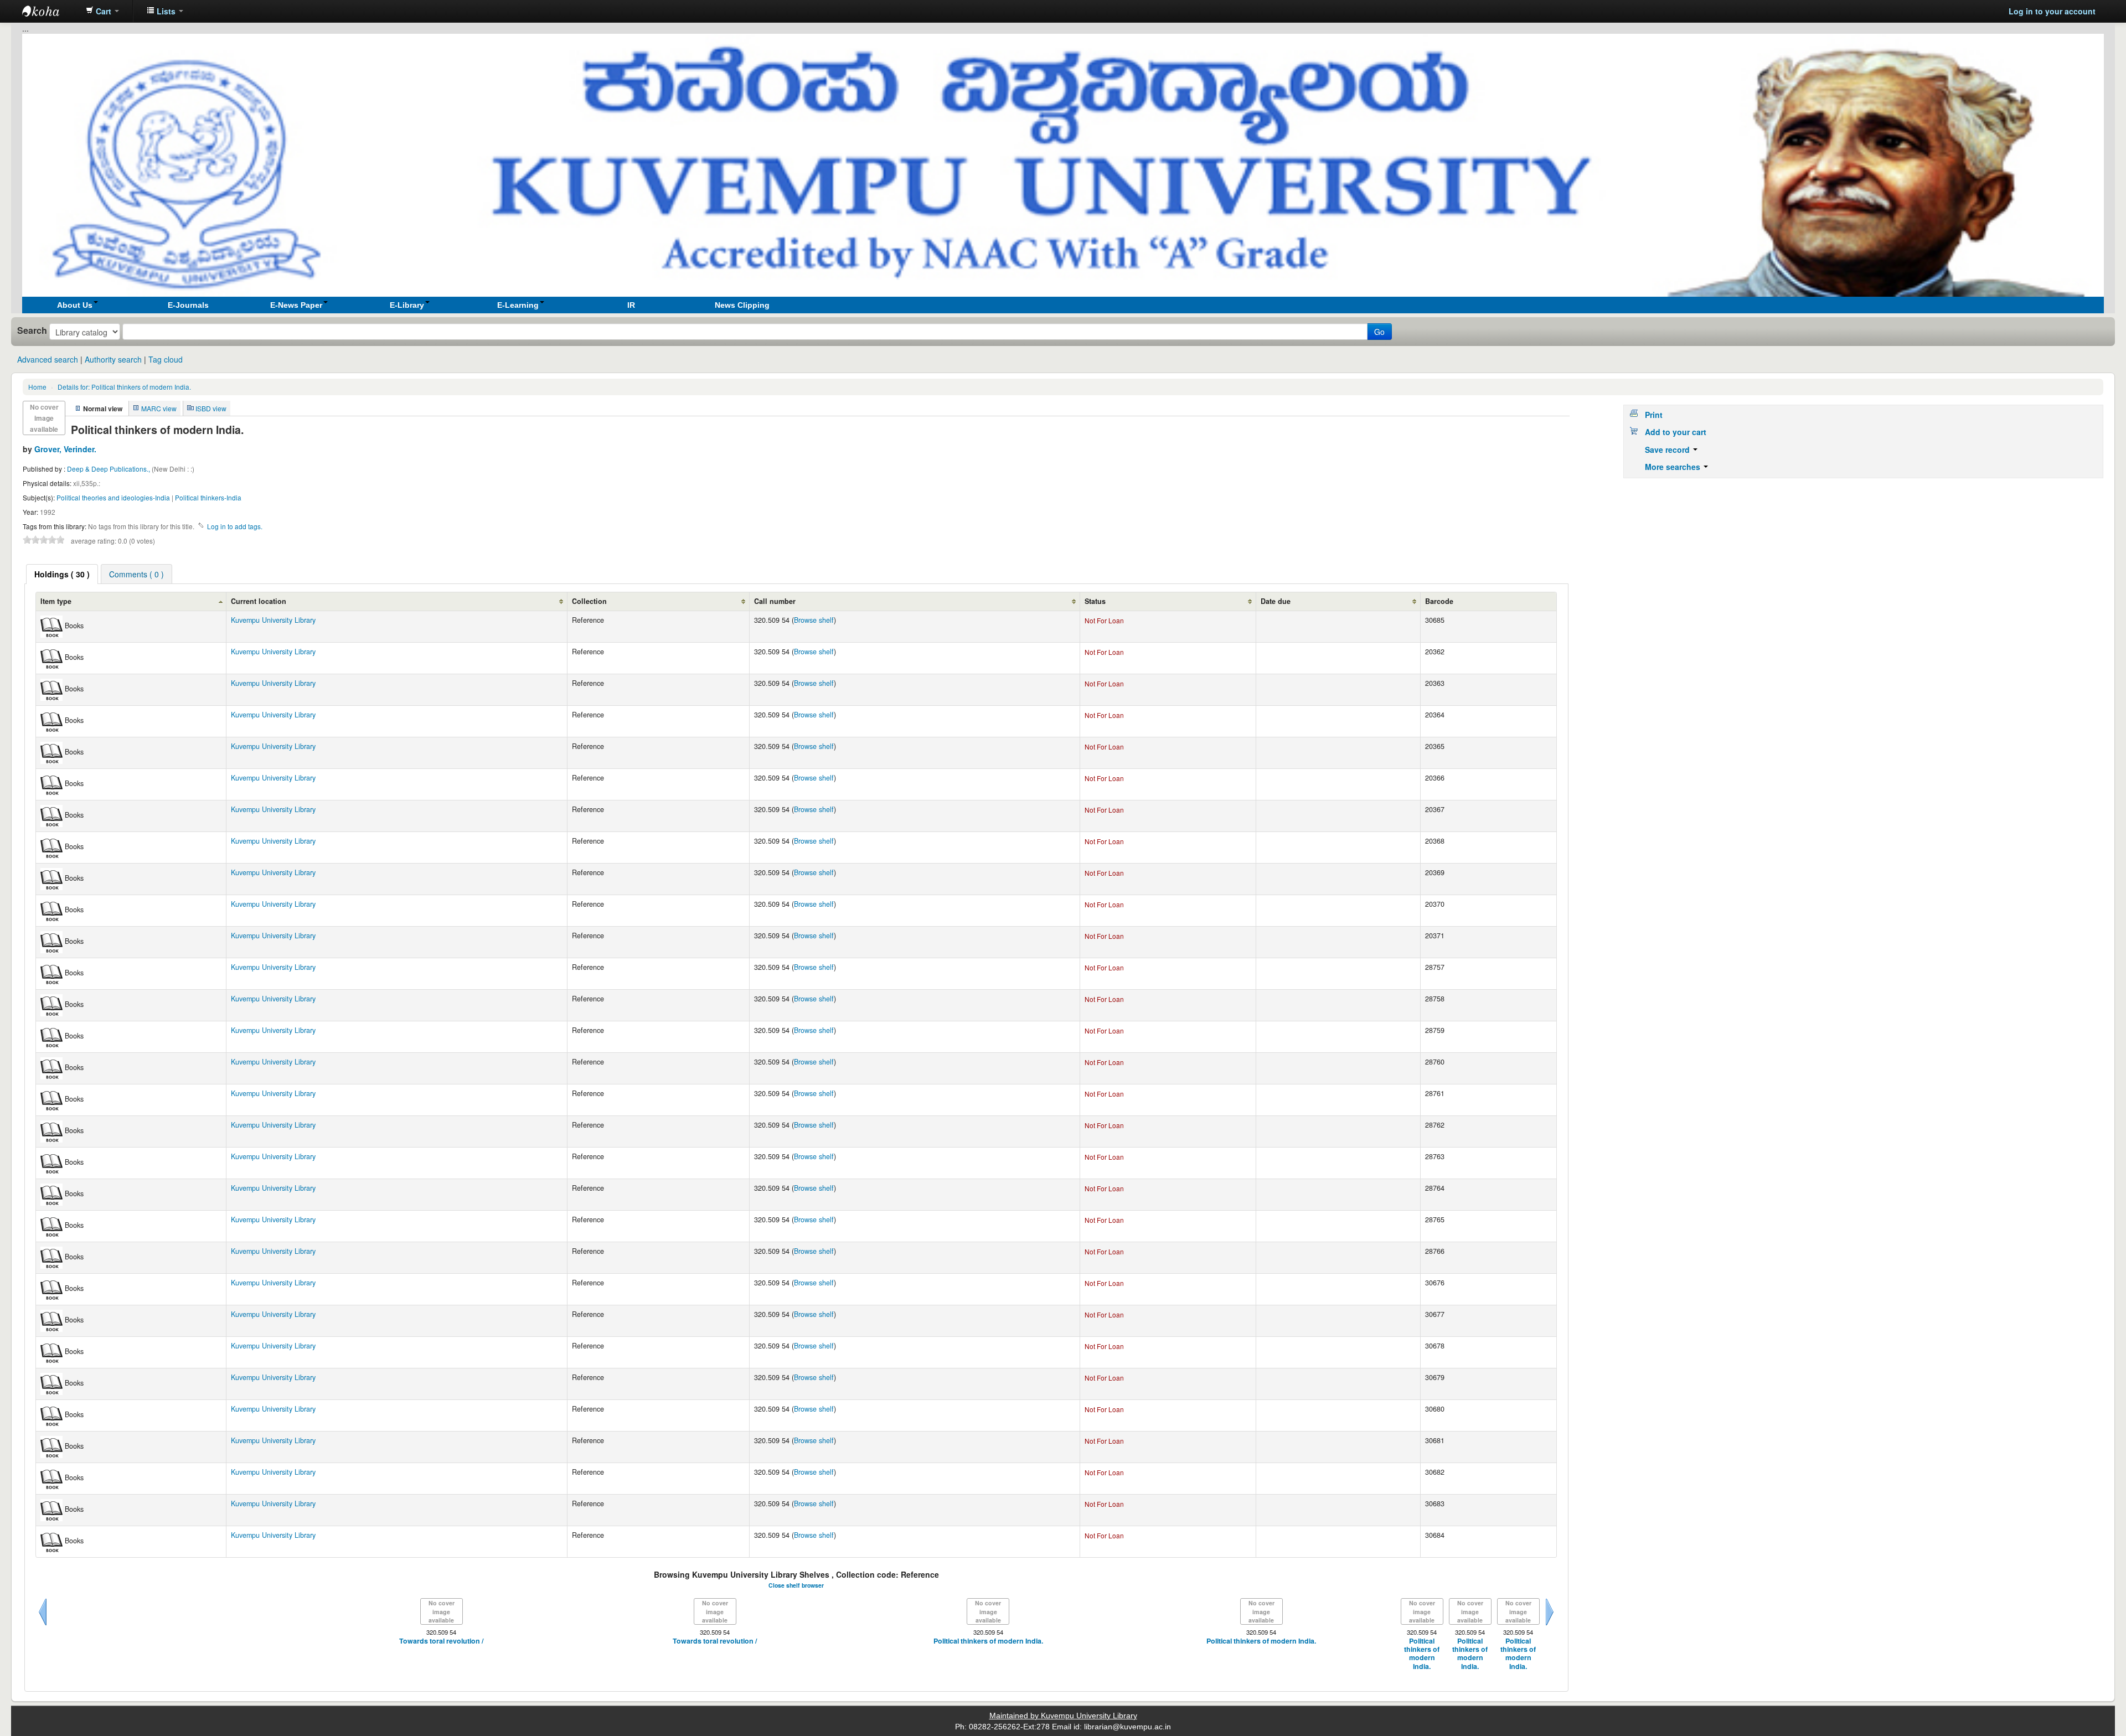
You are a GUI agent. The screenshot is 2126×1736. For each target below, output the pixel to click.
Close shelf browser (796, 1585)
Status (1095, 601)
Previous (43, 1625)
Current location (259, 601)
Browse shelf (814, 620)
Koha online (50, 11)
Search (32, 330)
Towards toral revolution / (441, 1641)
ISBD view (211, 408)
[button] (102, 11)
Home (37, 387)
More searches (1674, 467)
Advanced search (48, 359)
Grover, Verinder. (65, 449)
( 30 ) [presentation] (62, 574)
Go (1379, 332)
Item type (56, 601)
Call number (775, 601)
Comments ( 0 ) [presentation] (136, 574)
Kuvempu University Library (273, 620)
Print (1654, 415)
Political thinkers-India (208, 497)
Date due (1276, 601)
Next (1550, 1625)
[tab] (62, 574)
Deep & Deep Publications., (109, 469)
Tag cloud (166, 359)
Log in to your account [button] (2052, 11)
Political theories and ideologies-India (113, 497)
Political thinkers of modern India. (124, 387)
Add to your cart (1676, 432)
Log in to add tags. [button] (235, 526)
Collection (589, 601)
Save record (1668, 449)
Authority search (113, 359)
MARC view (159, 408)
